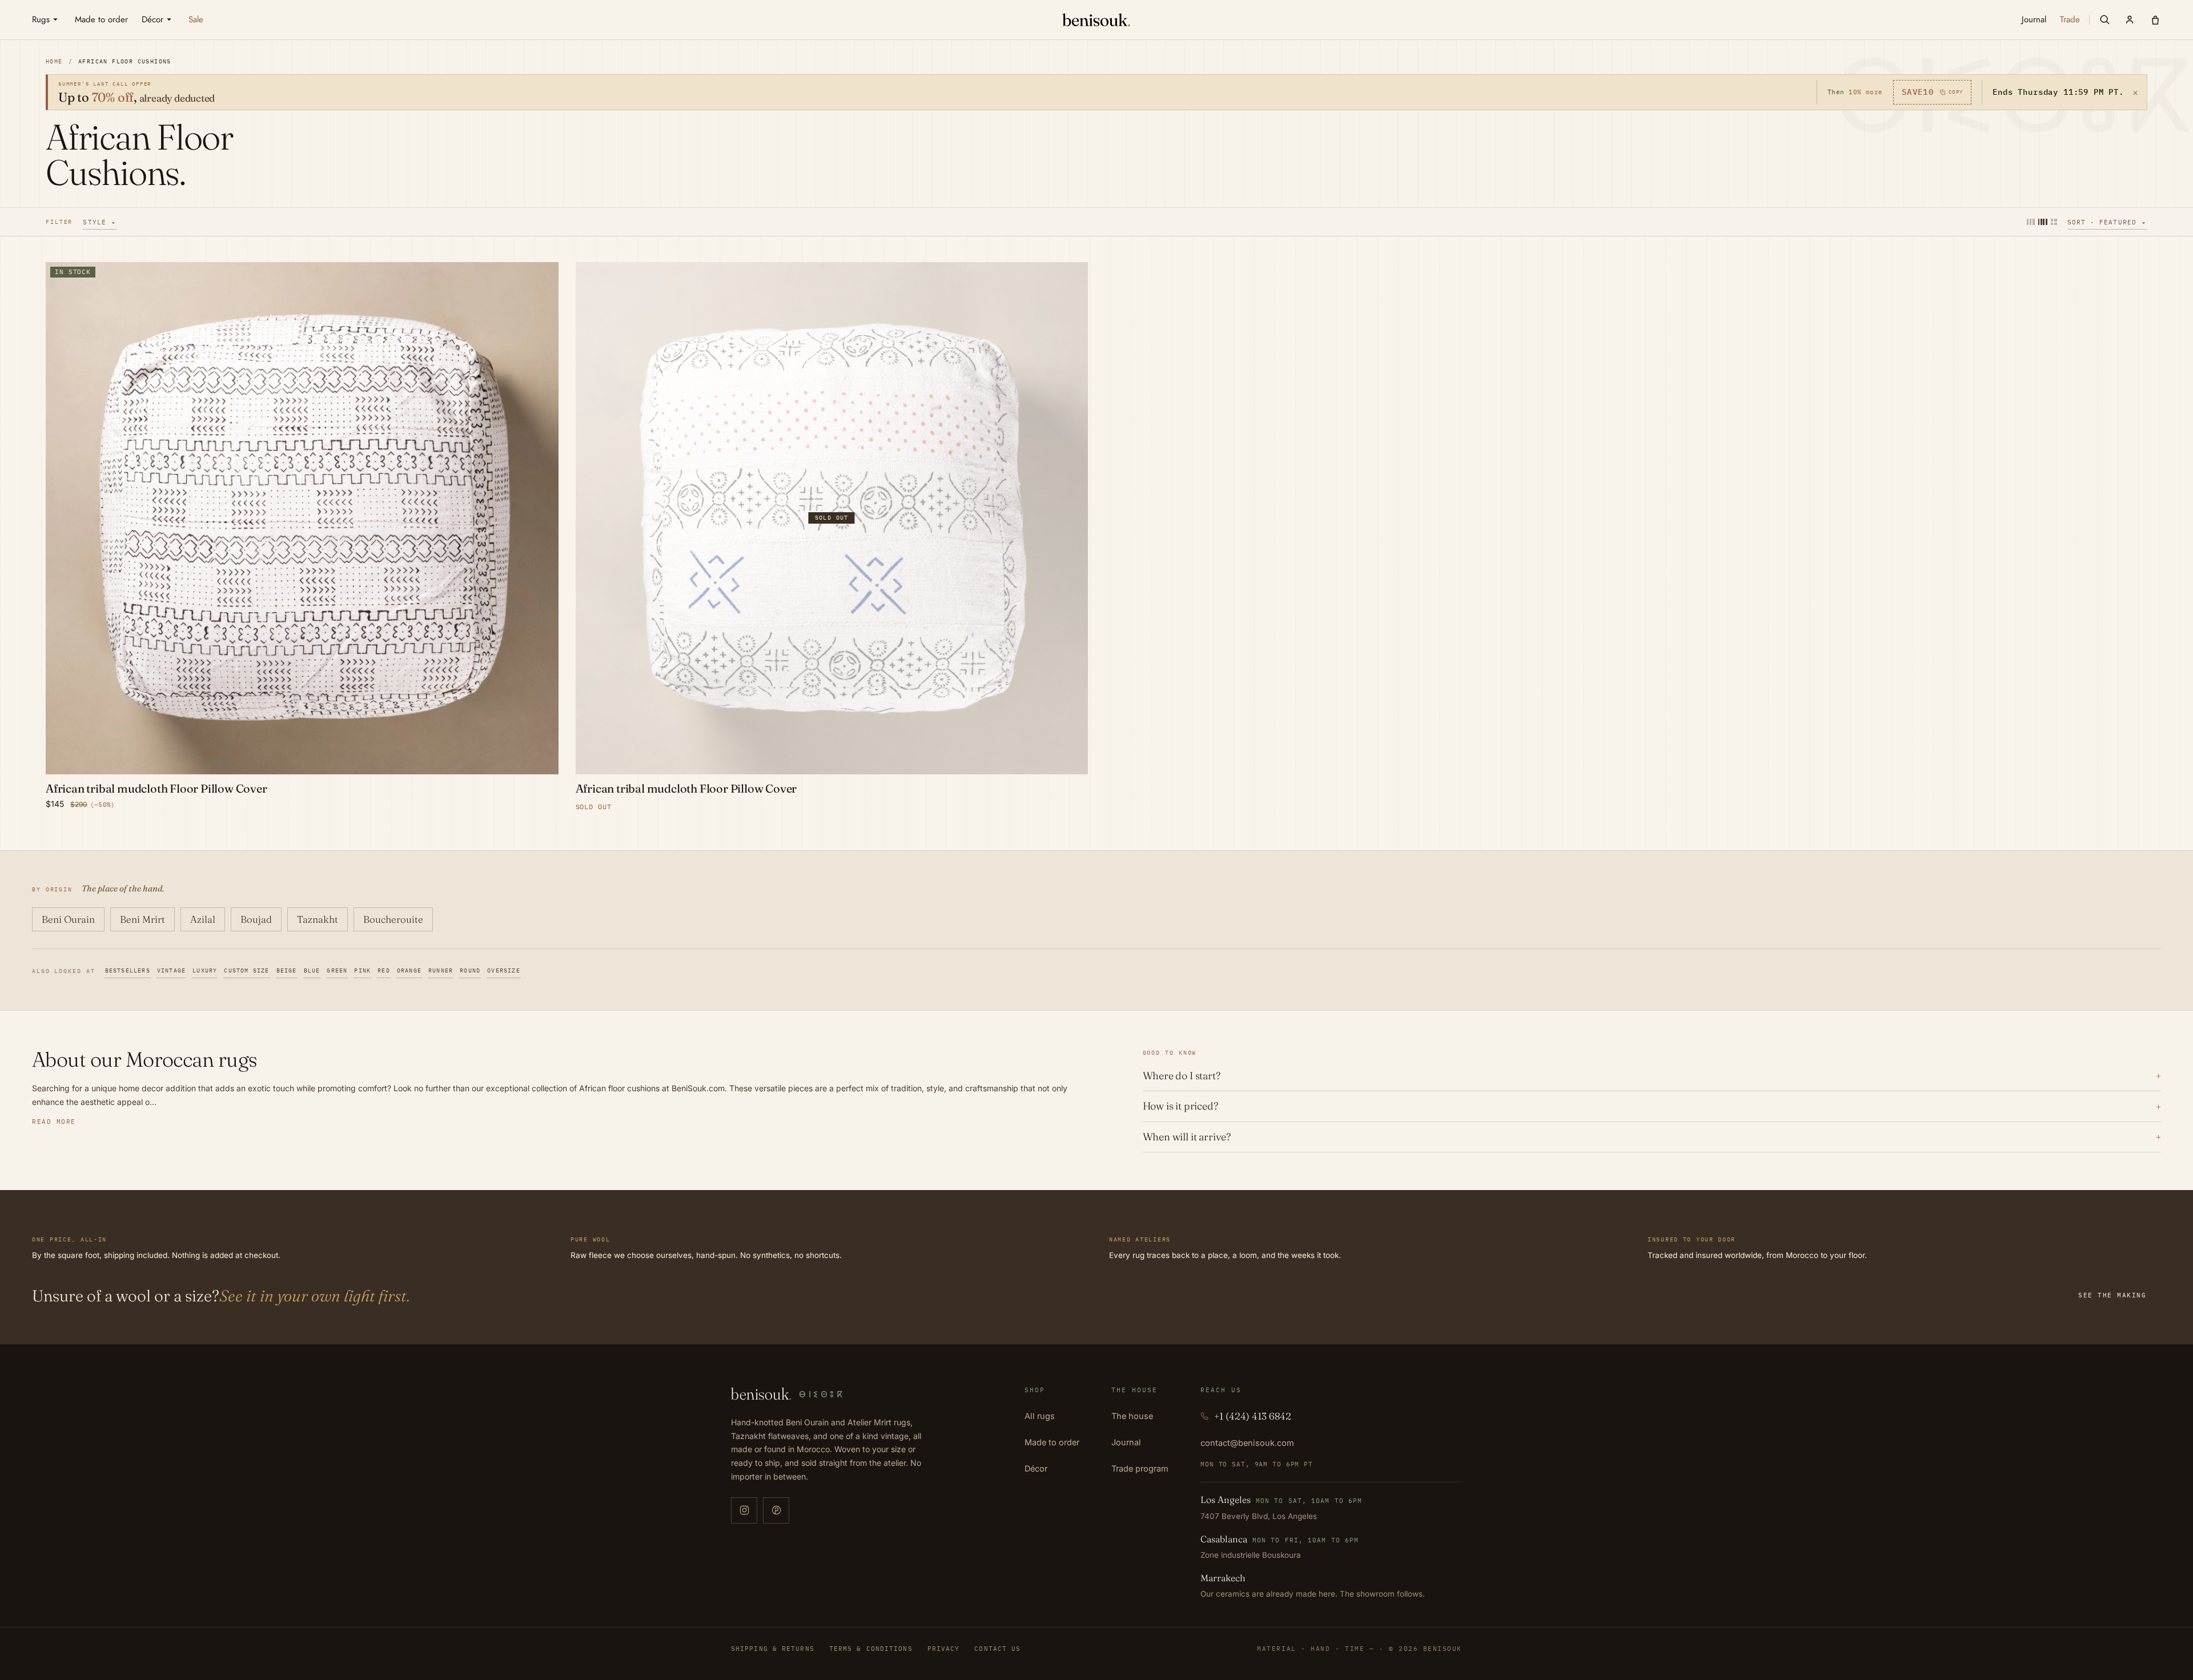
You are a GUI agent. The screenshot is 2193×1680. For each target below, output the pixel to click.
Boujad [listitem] (256, 919)
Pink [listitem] (362, 970)
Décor (1036, 1468)
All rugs (1040, 1416)
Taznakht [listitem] (318, 919)
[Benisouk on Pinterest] (776, 1510)
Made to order (1052, 1442)
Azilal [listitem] (203, 919)
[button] (2104, 19)
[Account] (2130, 19)
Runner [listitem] (441, 970)
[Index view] (2054, 222)
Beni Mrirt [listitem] (142, 919)
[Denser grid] (2043, 222)
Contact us (997, 1649)
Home (54, 61)
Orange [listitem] (409, 970)
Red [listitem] (384, 970)
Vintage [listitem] (171, 970)
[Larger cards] (2031, 222)
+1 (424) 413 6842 (1253, 1416)
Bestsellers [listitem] (128, 970)
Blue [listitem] (312, 970)
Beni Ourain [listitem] (68, 919)
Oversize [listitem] (504, 970)
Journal (1126, 1442)
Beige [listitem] (287, 970)
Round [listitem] (470, 970)
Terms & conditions (871, 1649)
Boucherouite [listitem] (393, 919)
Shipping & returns (773, 1649)
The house (1132, 1416)
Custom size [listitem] (246, 970)
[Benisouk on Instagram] (744, 1510)
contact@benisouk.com (1247, 1443)
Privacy (944, 1649)
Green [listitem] (337, 970)
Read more (54, 1122)
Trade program (1140, 1468)
